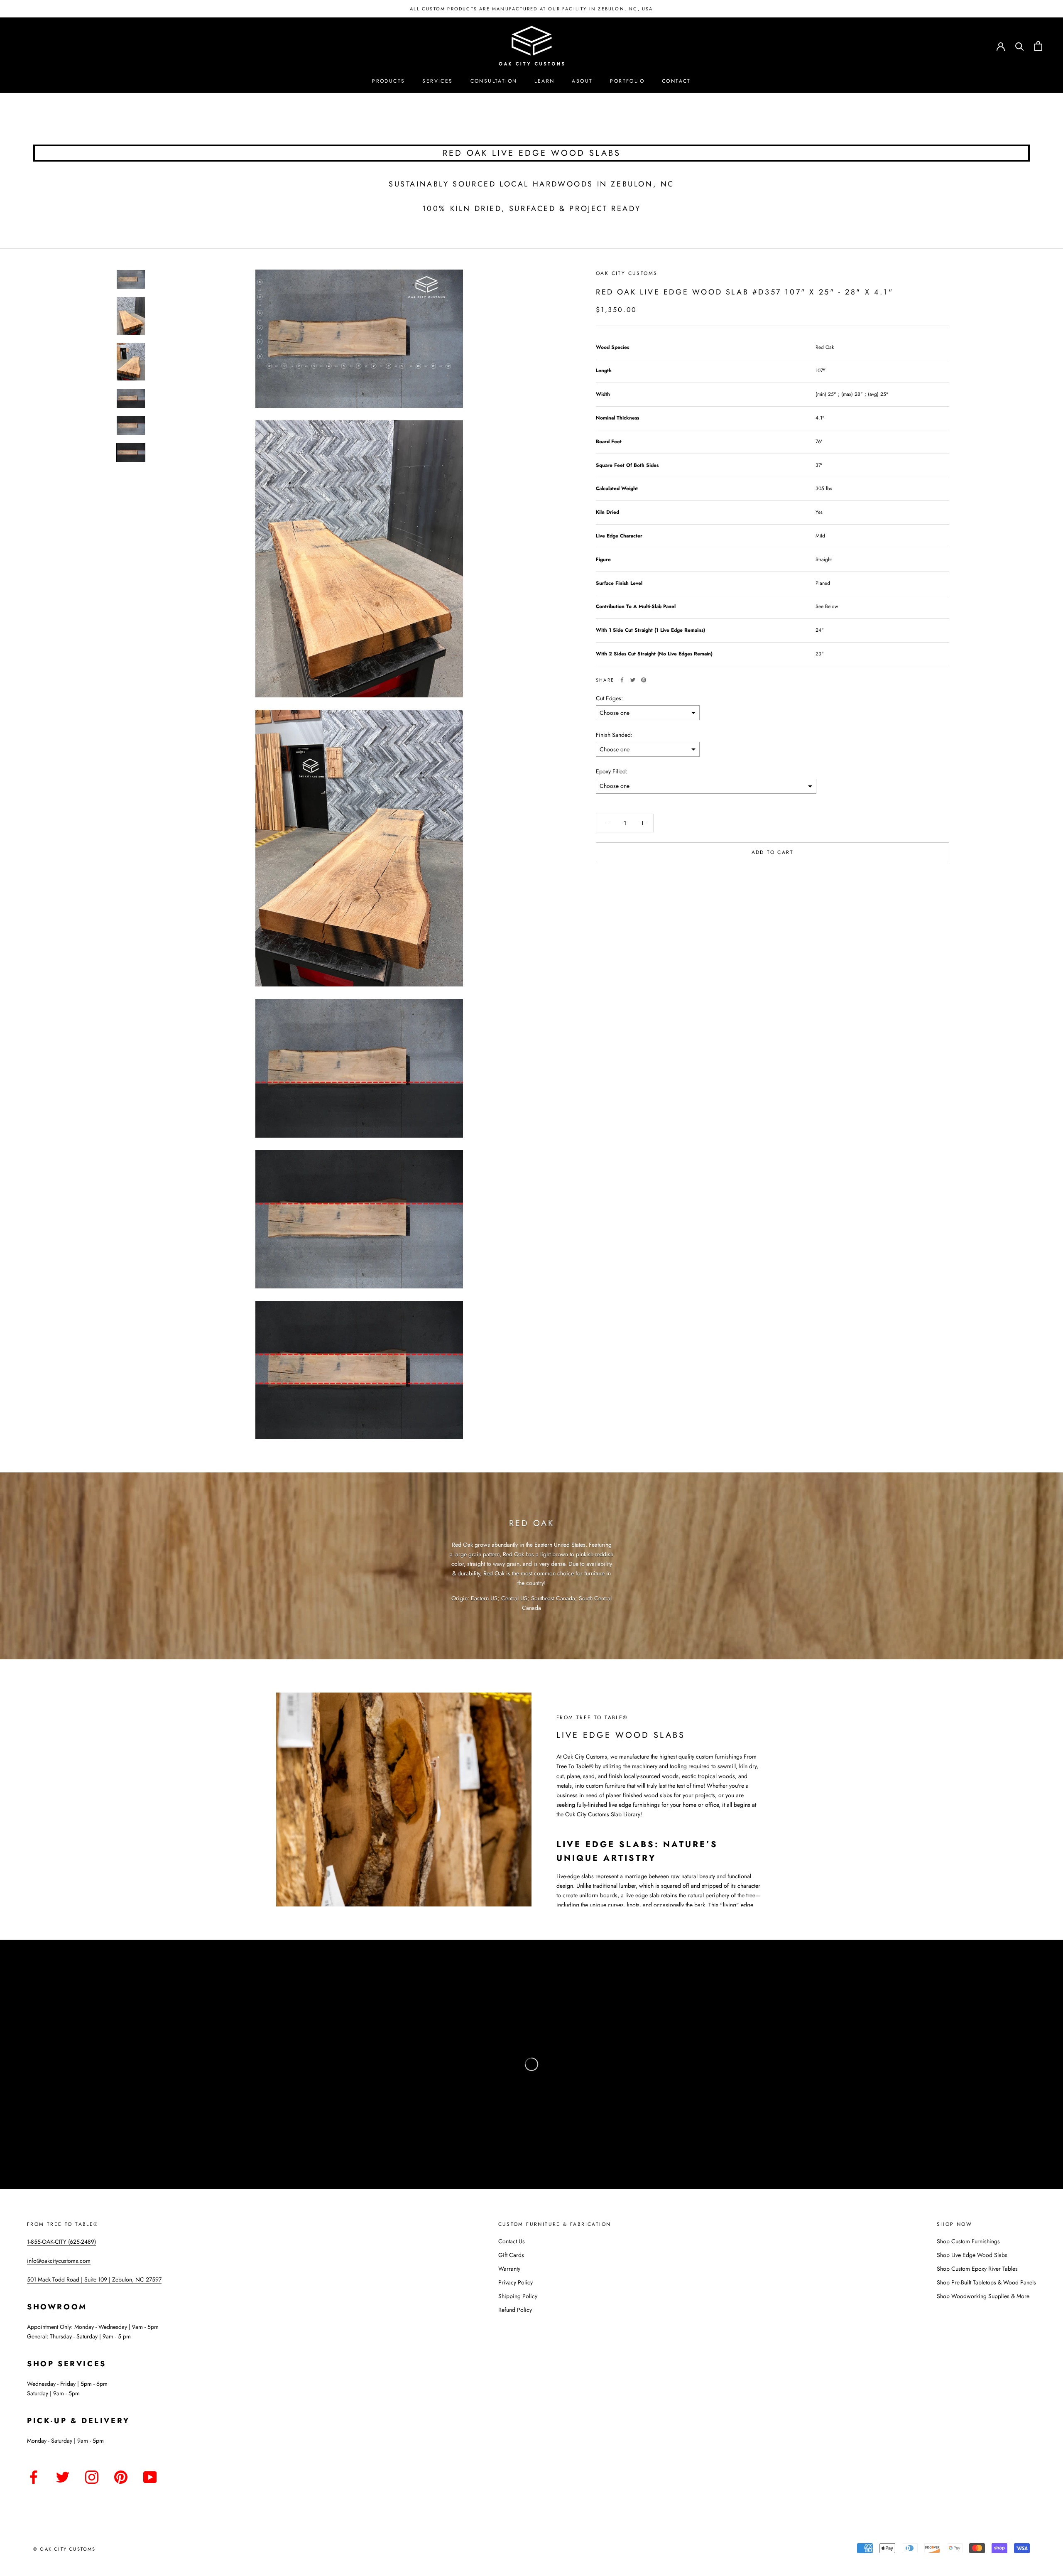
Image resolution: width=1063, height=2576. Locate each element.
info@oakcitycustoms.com (59, 2261)
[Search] (1020, 46)
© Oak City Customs (65, 2549)
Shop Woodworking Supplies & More (983, 2296)
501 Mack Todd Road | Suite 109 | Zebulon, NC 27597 (94, 2279)
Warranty (509, 2269)
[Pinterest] (644, 680)
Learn (544, 81)
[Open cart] (1038, 46)
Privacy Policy (516, 2282)
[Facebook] (622, 680)
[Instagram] (92, 2476)
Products (388, 81)
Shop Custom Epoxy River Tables (977, 2269)
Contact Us (512, 2241)
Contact (676, 81)
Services (437, 81)
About (582, 81)
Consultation (494, 81)
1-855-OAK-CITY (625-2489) (61, 2242)
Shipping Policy (518, 2296)
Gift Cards (511, 2255)
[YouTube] (150, 2476)
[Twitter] (633, 680)
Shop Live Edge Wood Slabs (972, 2255)
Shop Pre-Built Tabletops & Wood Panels (986, 2282)
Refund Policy (515, 2310)
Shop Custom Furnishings (968, 2241)
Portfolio (627, 81)
